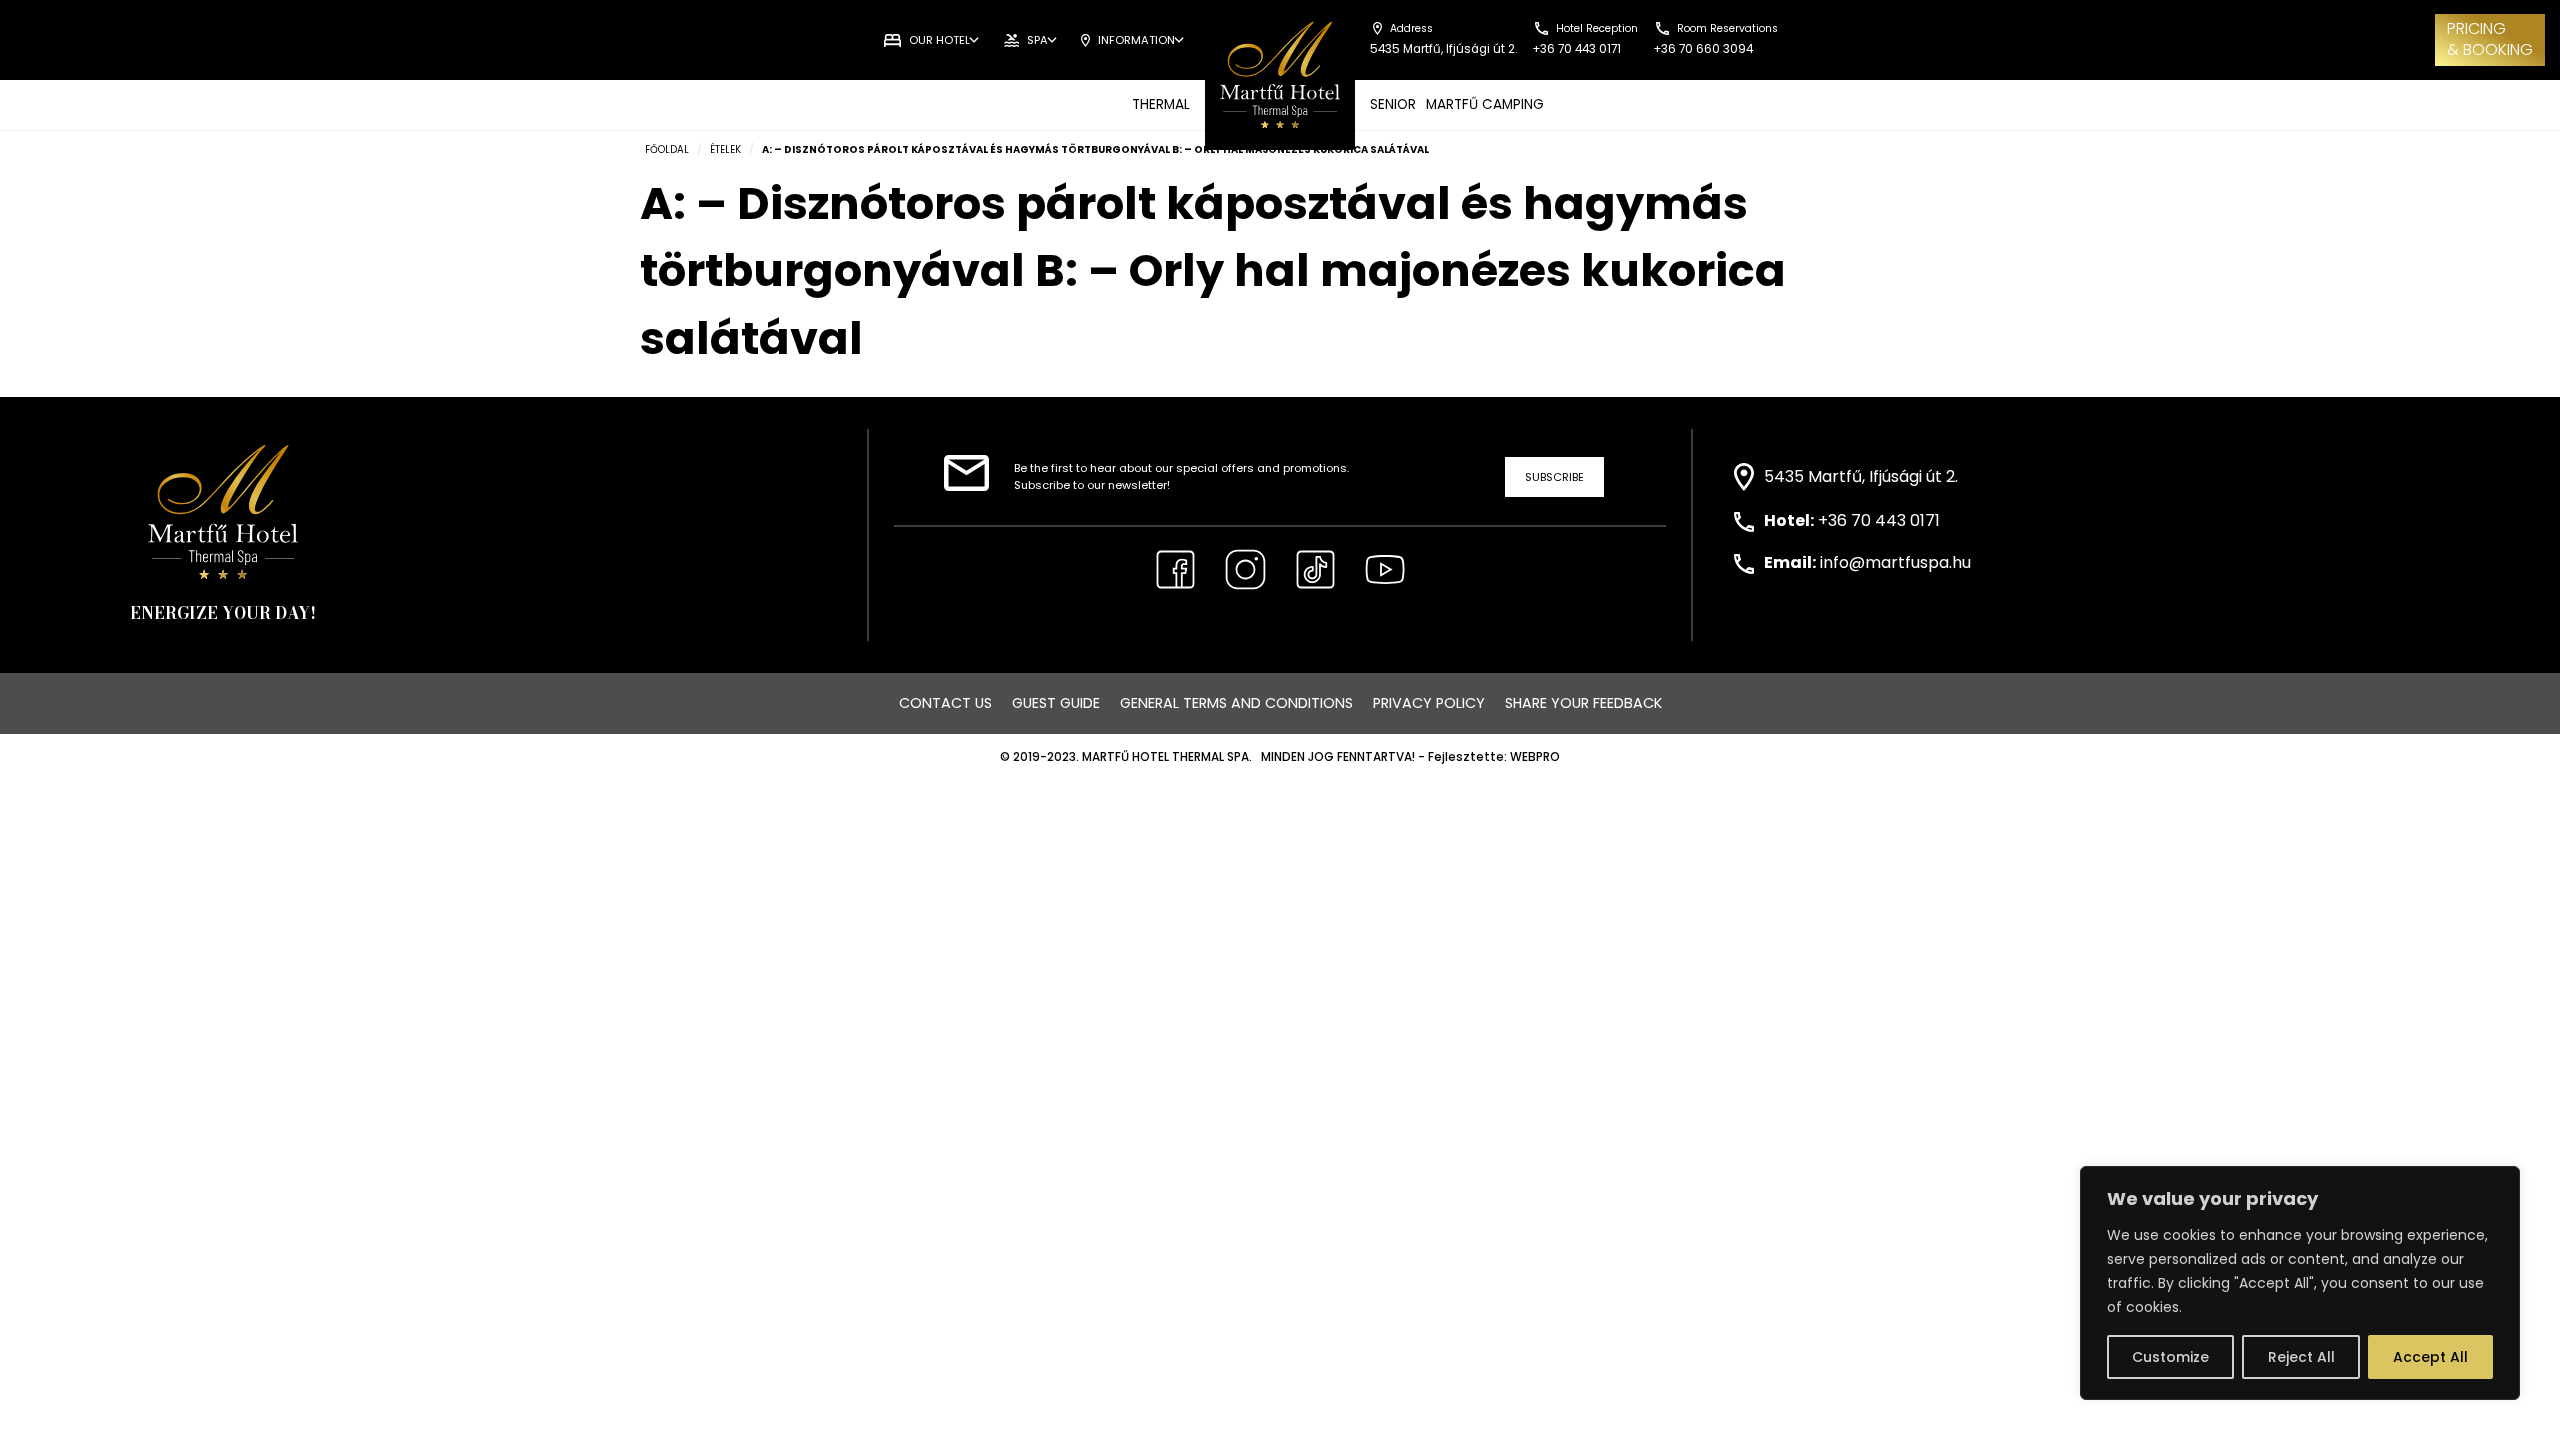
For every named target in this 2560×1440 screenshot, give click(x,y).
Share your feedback (1583, 703)
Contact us (945, 703)
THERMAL (1161, 104)
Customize (2170, 1357)
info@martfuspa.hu (1895, 562)
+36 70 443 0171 (1879, 520)
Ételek (725, 149)
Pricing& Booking (2490, 39)
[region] (2300, 1283)
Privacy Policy (1429, 703)
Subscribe (1554, 477)
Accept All (2430, 1357)
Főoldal (667, 149)
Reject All (2301, 1357)
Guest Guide (1056, 703)
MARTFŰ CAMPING (1485, 104)
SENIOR (1393, 104)
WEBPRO (1535, 757)
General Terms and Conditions (1236, 703)
